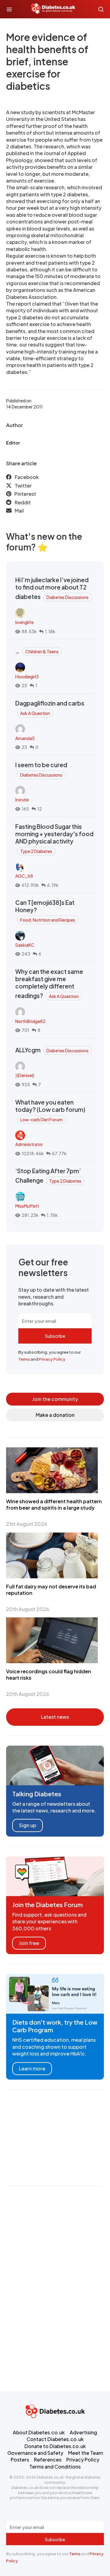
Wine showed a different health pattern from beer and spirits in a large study (54, 1504)
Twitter (23, 486)
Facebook (27, 477)
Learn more (32, 2068)
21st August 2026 (27, 1524)
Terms (24, 1359)
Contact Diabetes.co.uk (55, 2439)
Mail (19, 511)
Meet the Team (86, 2453)
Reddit (23, 502)
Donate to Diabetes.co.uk (55, 2446)
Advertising (83, 2432)
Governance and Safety (35, 2453)
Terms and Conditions (55, 2467)
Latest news (55, 1717)
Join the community (55, 1399)
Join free (29, 1943)
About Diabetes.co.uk (39, 2432)
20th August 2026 (28, 1609)
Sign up (28, 1825)
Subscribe (55, 1336)
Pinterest (25, 494)
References (48, 2460)
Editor (13, 443)
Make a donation (55, 1415)
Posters (20, 2460)
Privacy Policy (52, 1359)
